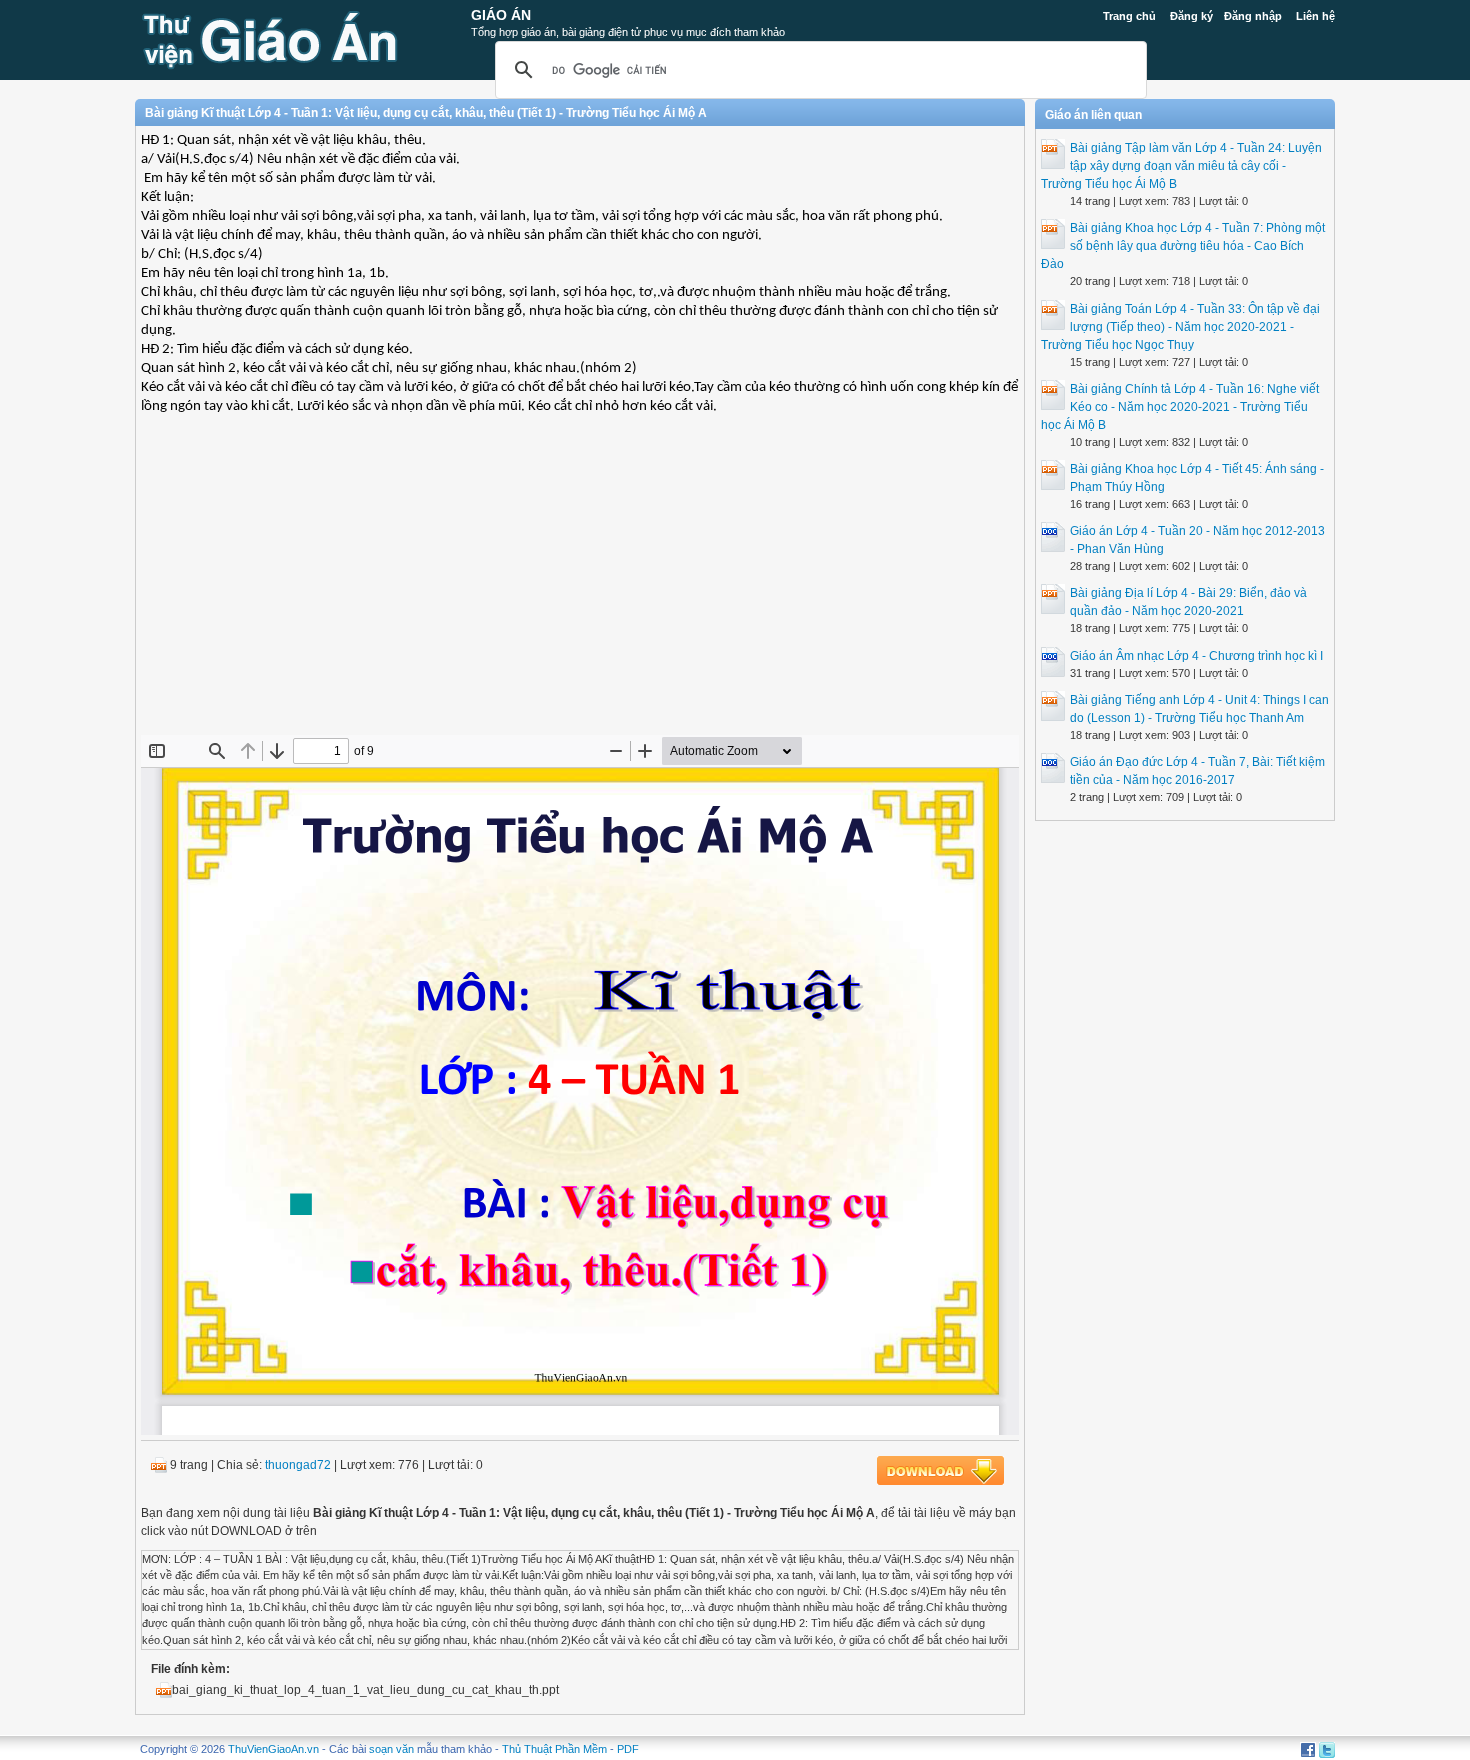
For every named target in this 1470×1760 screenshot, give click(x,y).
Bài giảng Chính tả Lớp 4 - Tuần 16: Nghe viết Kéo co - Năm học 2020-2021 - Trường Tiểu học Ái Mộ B (1180, 407)
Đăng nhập (1253, 16)
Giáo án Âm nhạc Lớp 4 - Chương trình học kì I (1196, 656)
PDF (628, 1749)
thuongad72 (298, 1465)
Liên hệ (1315, 16)
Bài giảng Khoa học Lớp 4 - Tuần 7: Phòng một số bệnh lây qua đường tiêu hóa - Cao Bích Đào (1183, 246)
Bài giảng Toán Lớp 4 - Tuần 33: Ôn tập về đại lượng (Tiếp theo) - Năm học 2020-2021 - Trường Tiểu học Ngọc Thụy (1180, 327)
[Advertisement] (580, 590)
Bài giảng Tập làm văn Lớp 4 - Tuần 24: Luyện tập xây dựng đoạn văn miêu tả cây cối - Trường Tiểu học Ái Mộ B (1181, 166)
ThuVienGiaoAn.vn (273, 1749)
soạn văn (391, 1749)
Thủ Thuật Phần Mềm (554, 1749)
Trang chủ (1129, 16)
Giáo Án (501, 15)
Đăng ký (1191, 16)
